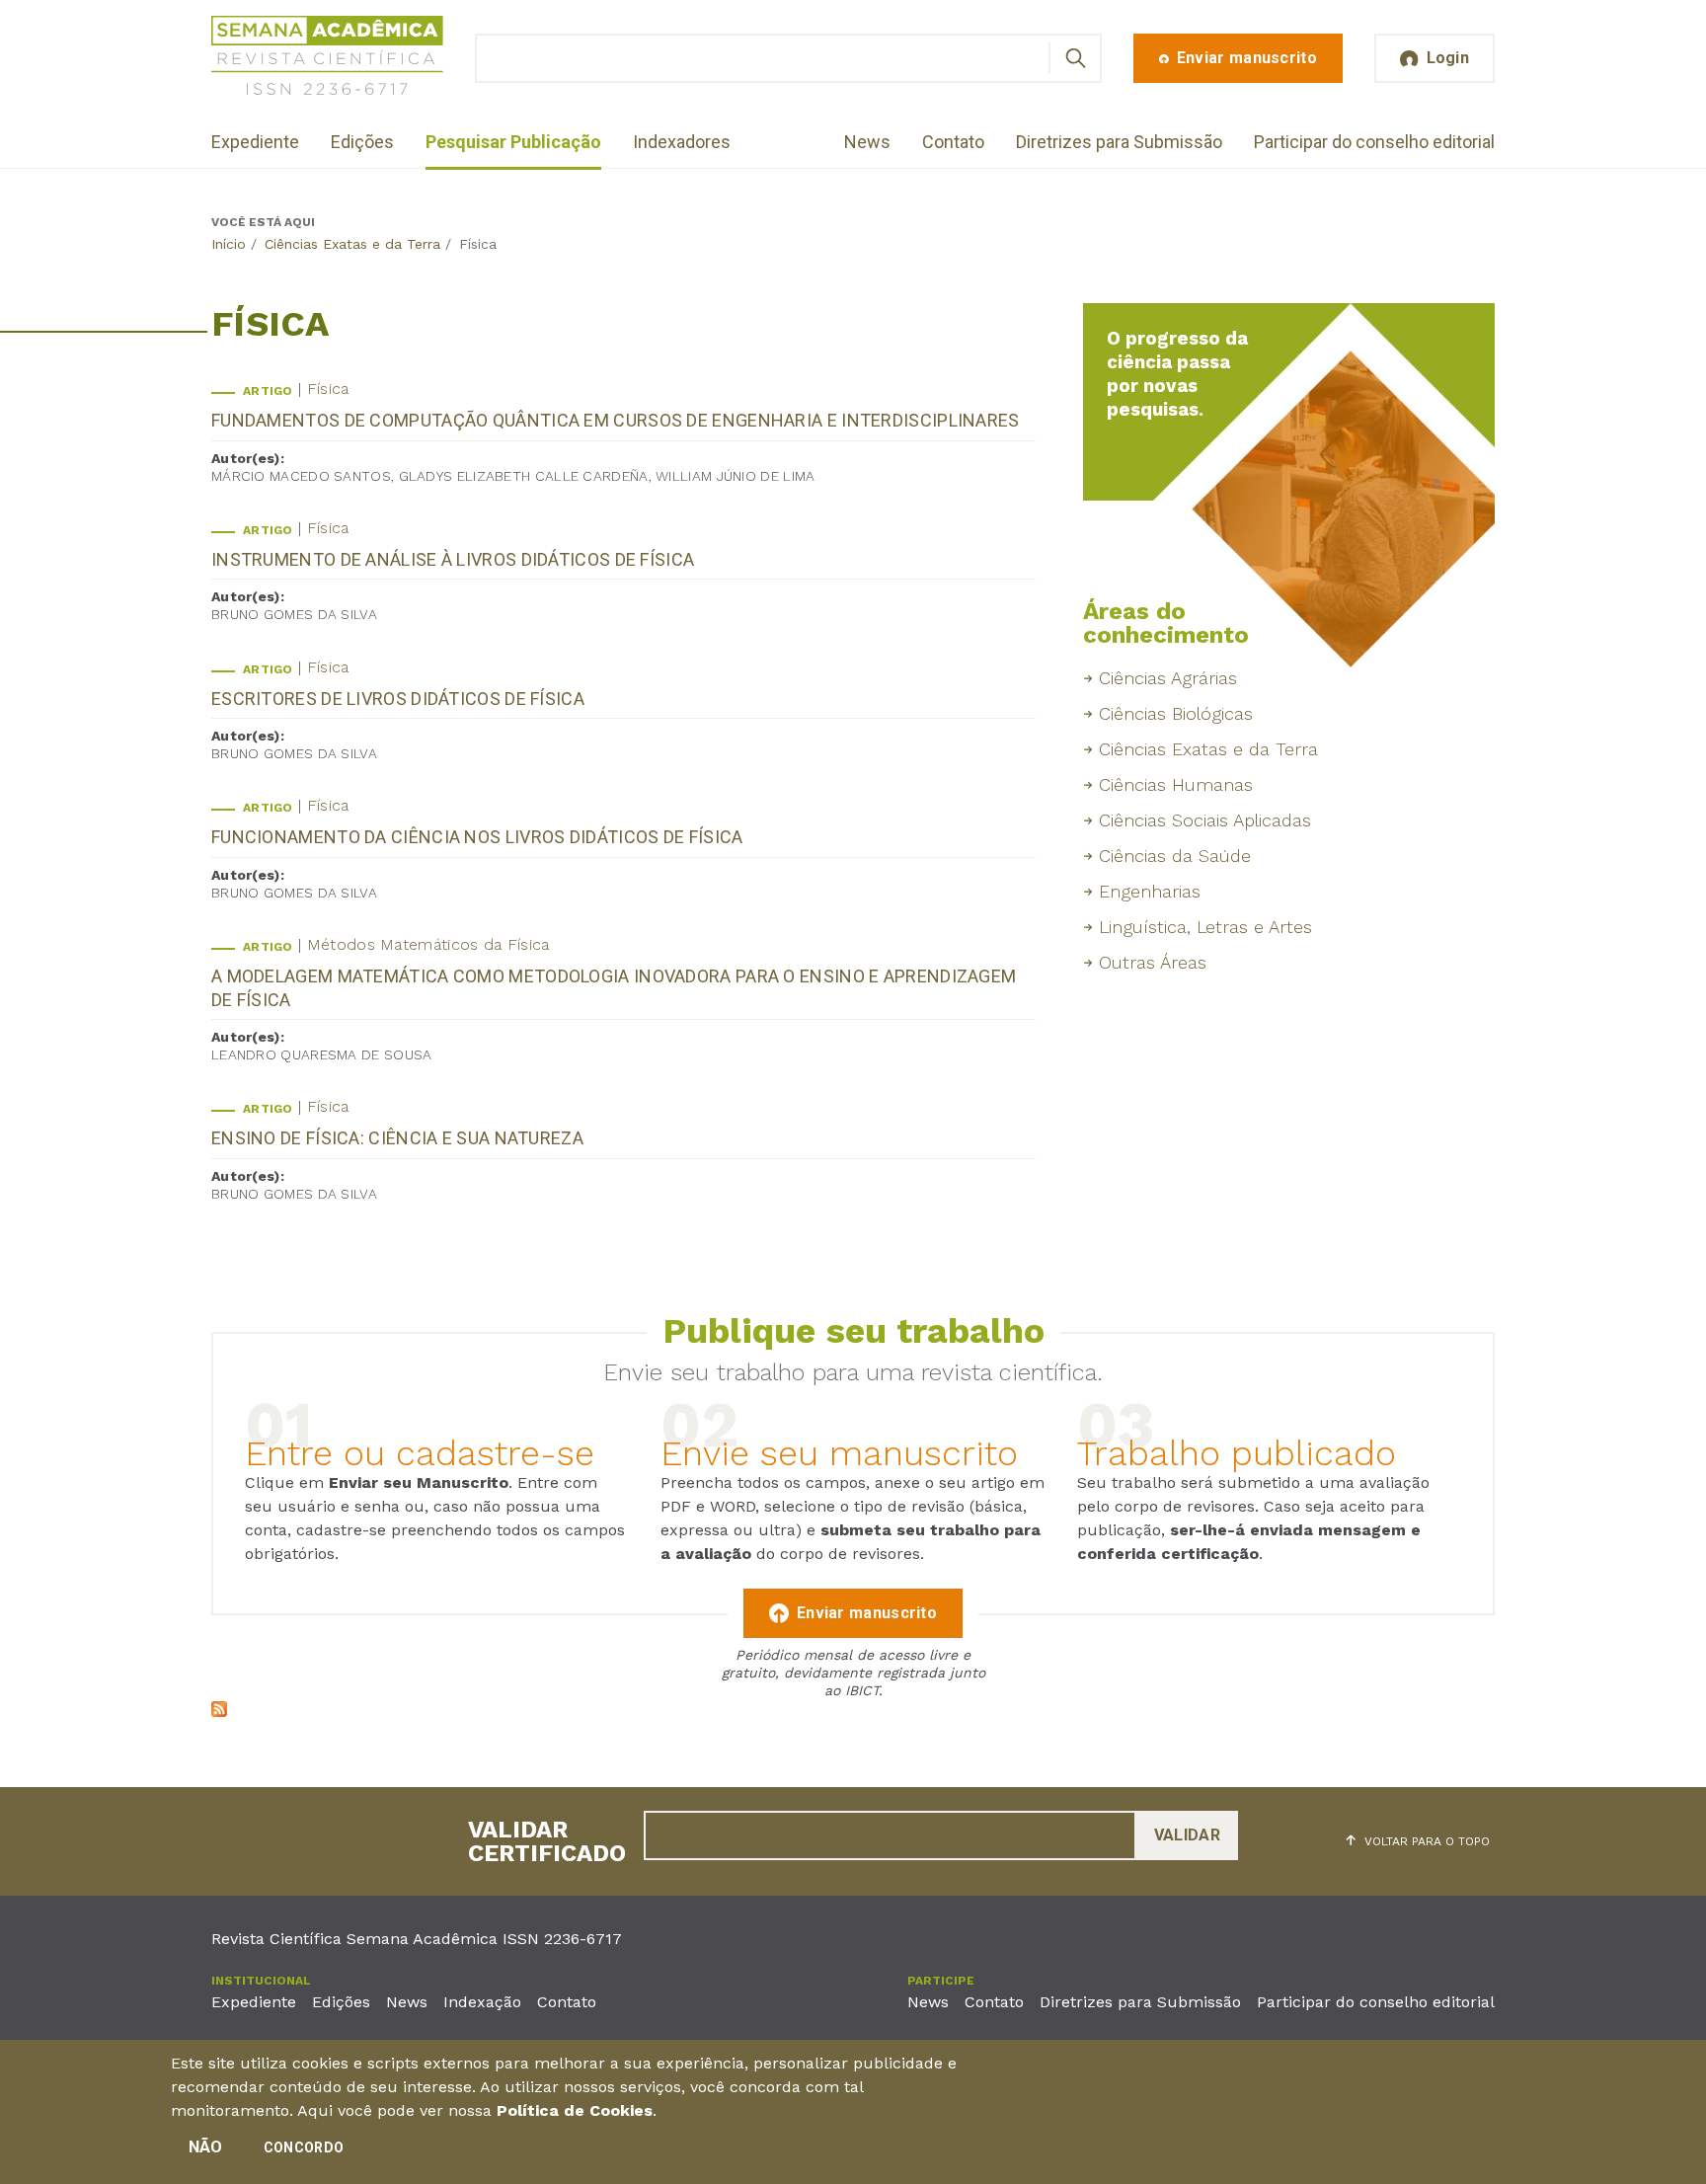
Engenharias (1150, 891)
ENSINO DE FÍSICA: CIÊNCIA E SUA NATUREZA (397, 1138)
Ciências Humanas (1176, 784)
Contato (953, 142)
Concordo (304, 2147)
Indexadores (682, 142)
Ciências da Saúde (1175, 856)
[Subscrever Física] (219, 1712)
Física (328, 389)
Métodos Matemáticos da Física (428, 944)
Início (229, 244)
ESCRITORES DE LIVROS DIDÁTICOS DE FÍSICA (398, 699)
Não (206, 2147)
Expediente (255, 142)
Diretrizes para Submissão (1119, 142)
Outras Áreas (1153, 962)
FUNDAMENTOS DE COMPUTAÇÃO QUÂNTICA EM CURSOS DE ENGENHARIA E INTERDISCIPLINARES (616, 420)
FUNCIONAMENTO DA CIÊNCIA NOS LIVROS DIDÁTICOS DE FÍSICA (477, 837)
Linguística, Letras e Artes (1205, 927)
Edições (362, 142)
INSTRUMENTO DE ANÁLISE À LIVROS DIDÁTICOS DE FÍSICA (453, 559)
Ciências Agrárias (1168, 678)
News (867, 142)
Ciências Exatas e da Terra (352, 244)
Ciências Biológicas (1176, 713)
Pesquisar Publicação (513, 142)
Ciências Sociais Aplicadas (1205, 820)
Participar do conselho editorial (1374, 142)
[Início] (327, 59)
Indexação (482, 2002)
